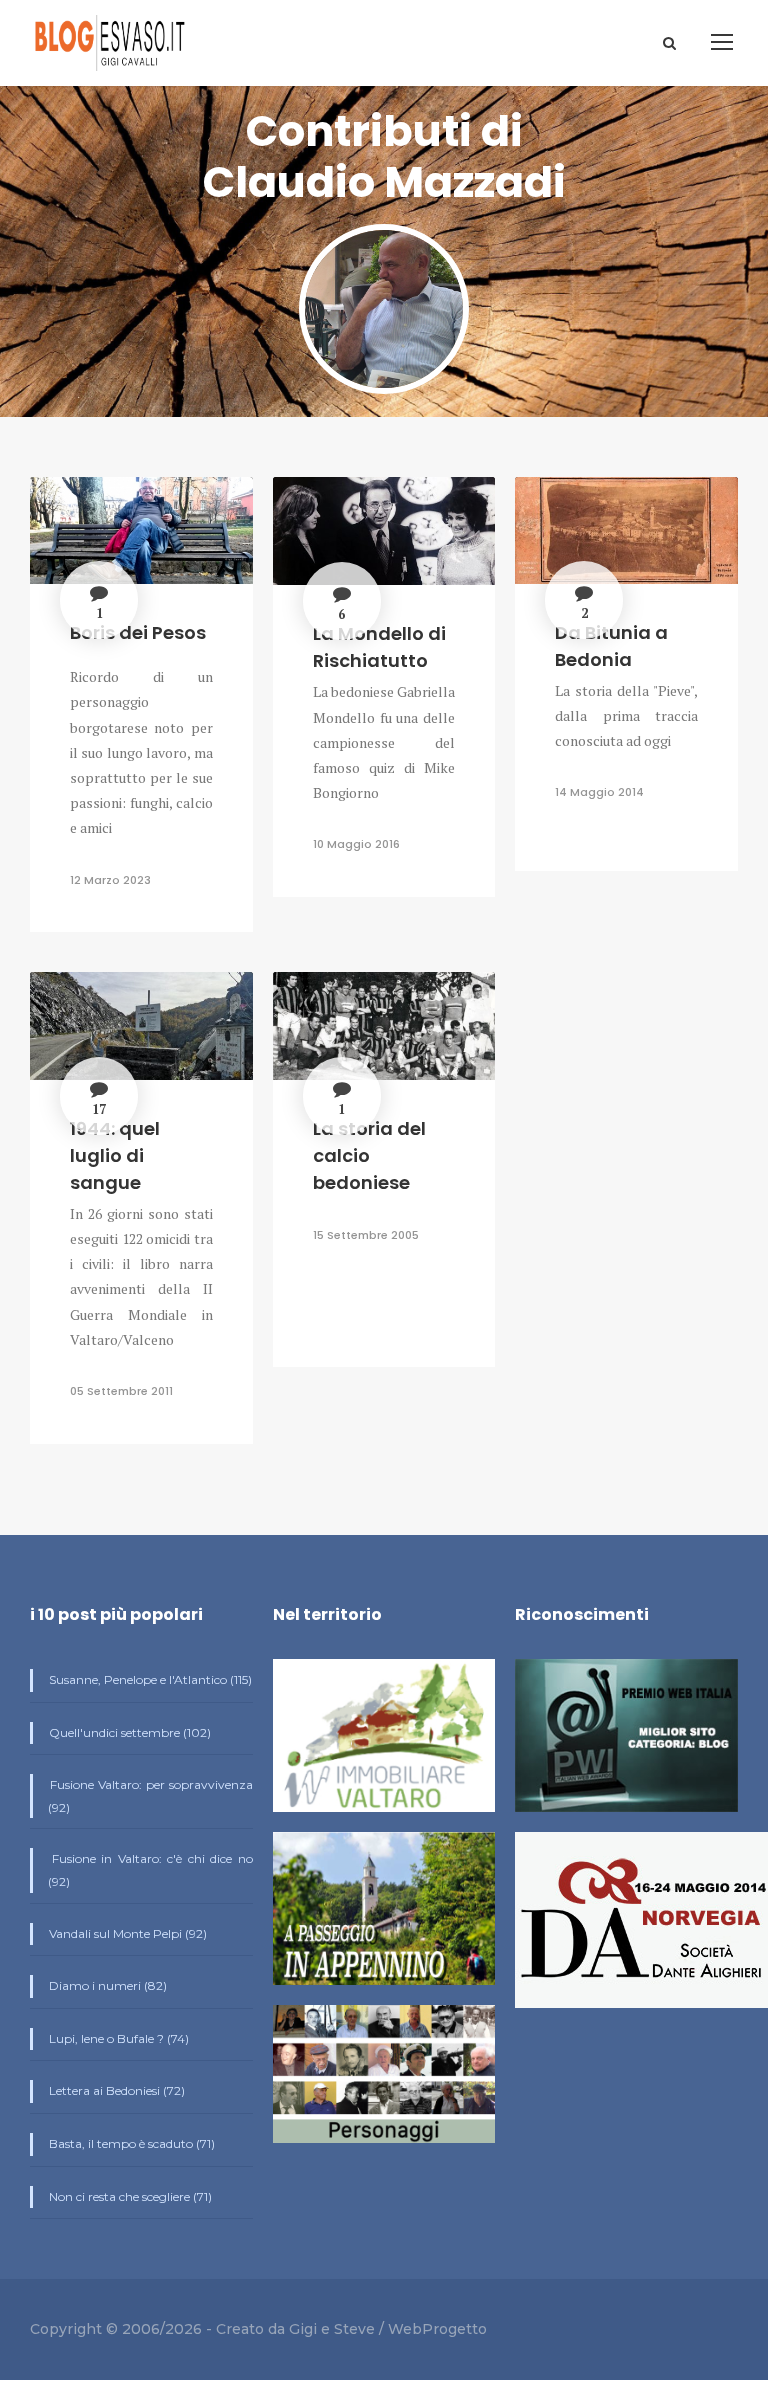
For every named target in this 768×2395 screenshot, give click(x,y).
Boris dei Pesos (138, 632)
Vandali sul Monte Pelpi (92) (126, 1933)
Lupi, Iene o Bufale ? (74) (117, 2038)
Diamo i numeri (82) (106, 1985)
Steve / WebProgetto (410, 2329)
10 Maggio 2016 (356, 844)
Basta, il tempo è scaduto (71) (130, 2143)
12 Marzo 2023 (110, 880)
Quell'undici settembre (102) (128, 1732)
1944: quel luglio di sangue (115, 1155)
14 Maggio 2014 (599, 792)
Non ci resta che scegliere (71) (129, 2196)
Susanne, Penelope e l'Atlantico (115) (149, 1679)
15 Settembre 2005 (366, 1235)
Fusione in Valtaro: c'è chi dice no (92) (149, 1870)
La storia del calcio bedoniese (369, 1155)
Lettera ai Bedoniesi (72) (115, 2090)
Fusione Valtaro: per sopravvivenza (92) (149, 1796)
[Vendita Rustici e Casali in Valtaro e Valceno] (384, 1744)
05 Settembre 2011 (121, 1391)
